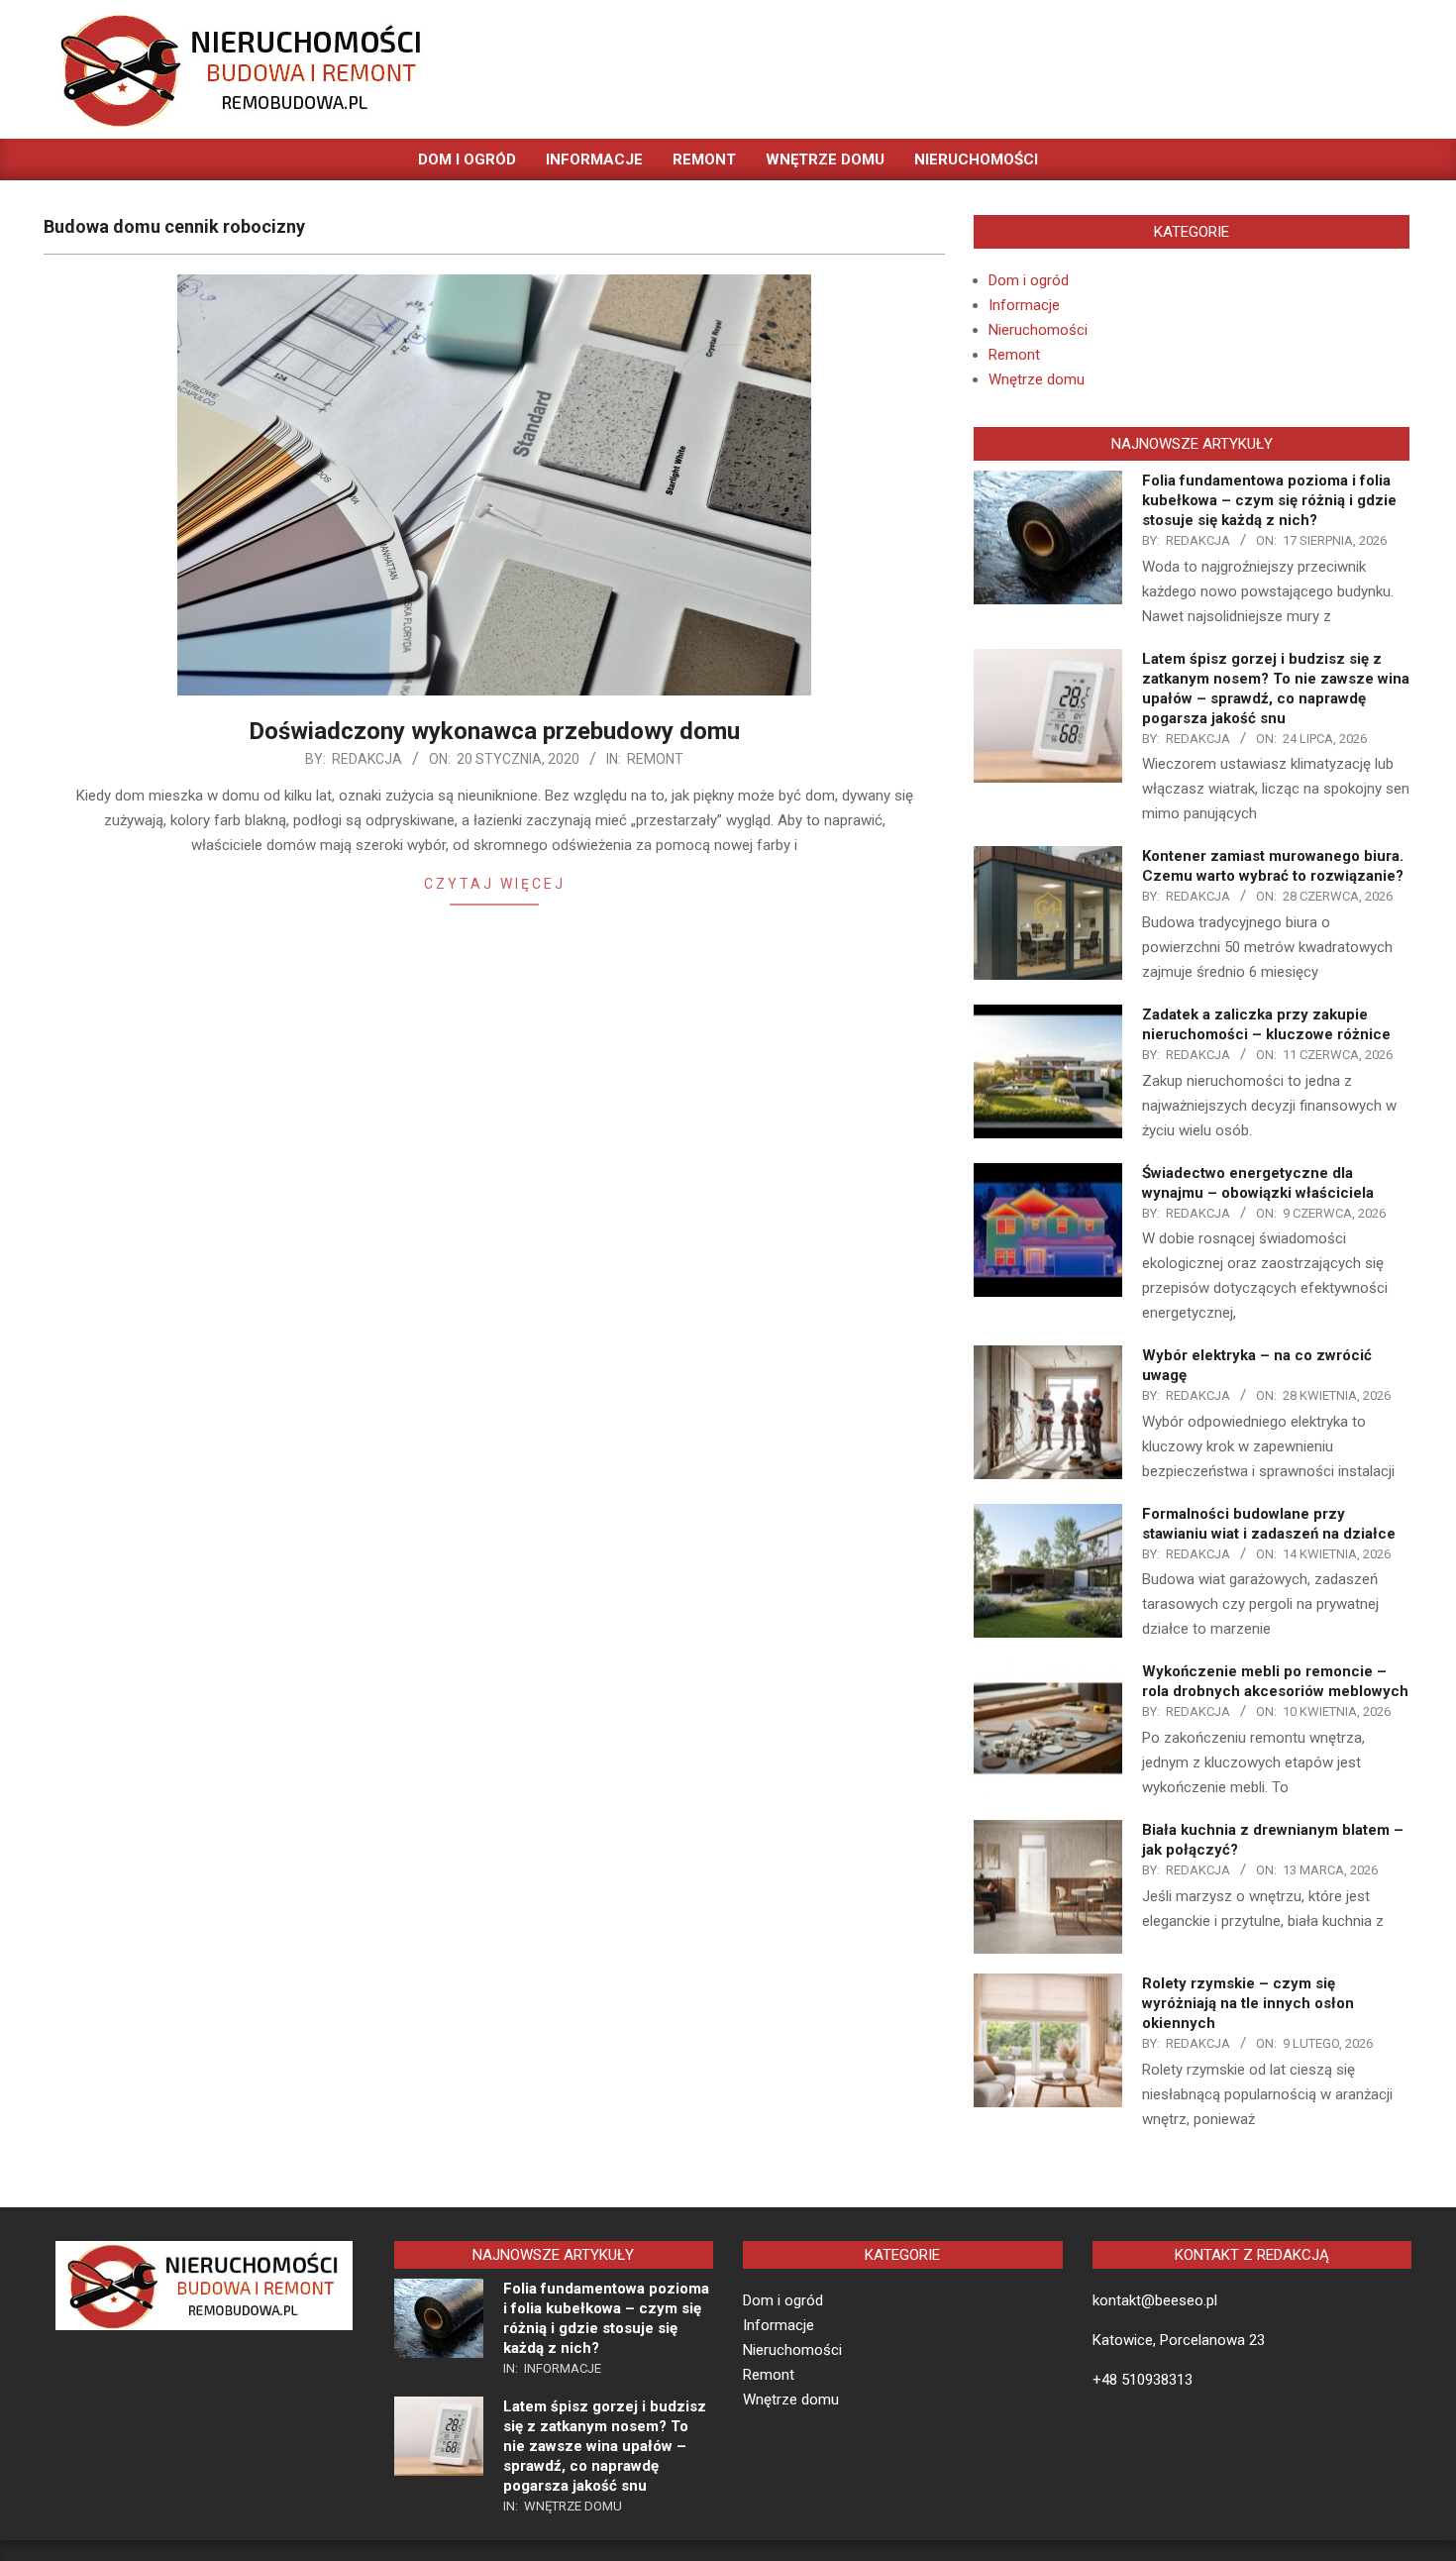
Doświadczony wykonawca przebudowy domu (494, 731)
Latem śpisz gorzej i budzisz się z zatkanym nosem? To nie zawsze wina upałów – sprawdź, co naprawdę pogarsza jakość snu (605, 2446)
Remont (655, 759)
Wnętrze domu (1037, 379)
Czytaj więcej (495, 884)
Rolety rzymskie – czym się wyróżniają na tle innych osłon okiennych (1248, 2003)
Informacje (1024, 305)
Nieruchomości (1038, 330)
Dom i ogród (1029, 280)
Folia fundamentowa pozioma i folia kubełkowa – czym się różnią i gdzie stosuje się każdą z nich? (1269, 500)
